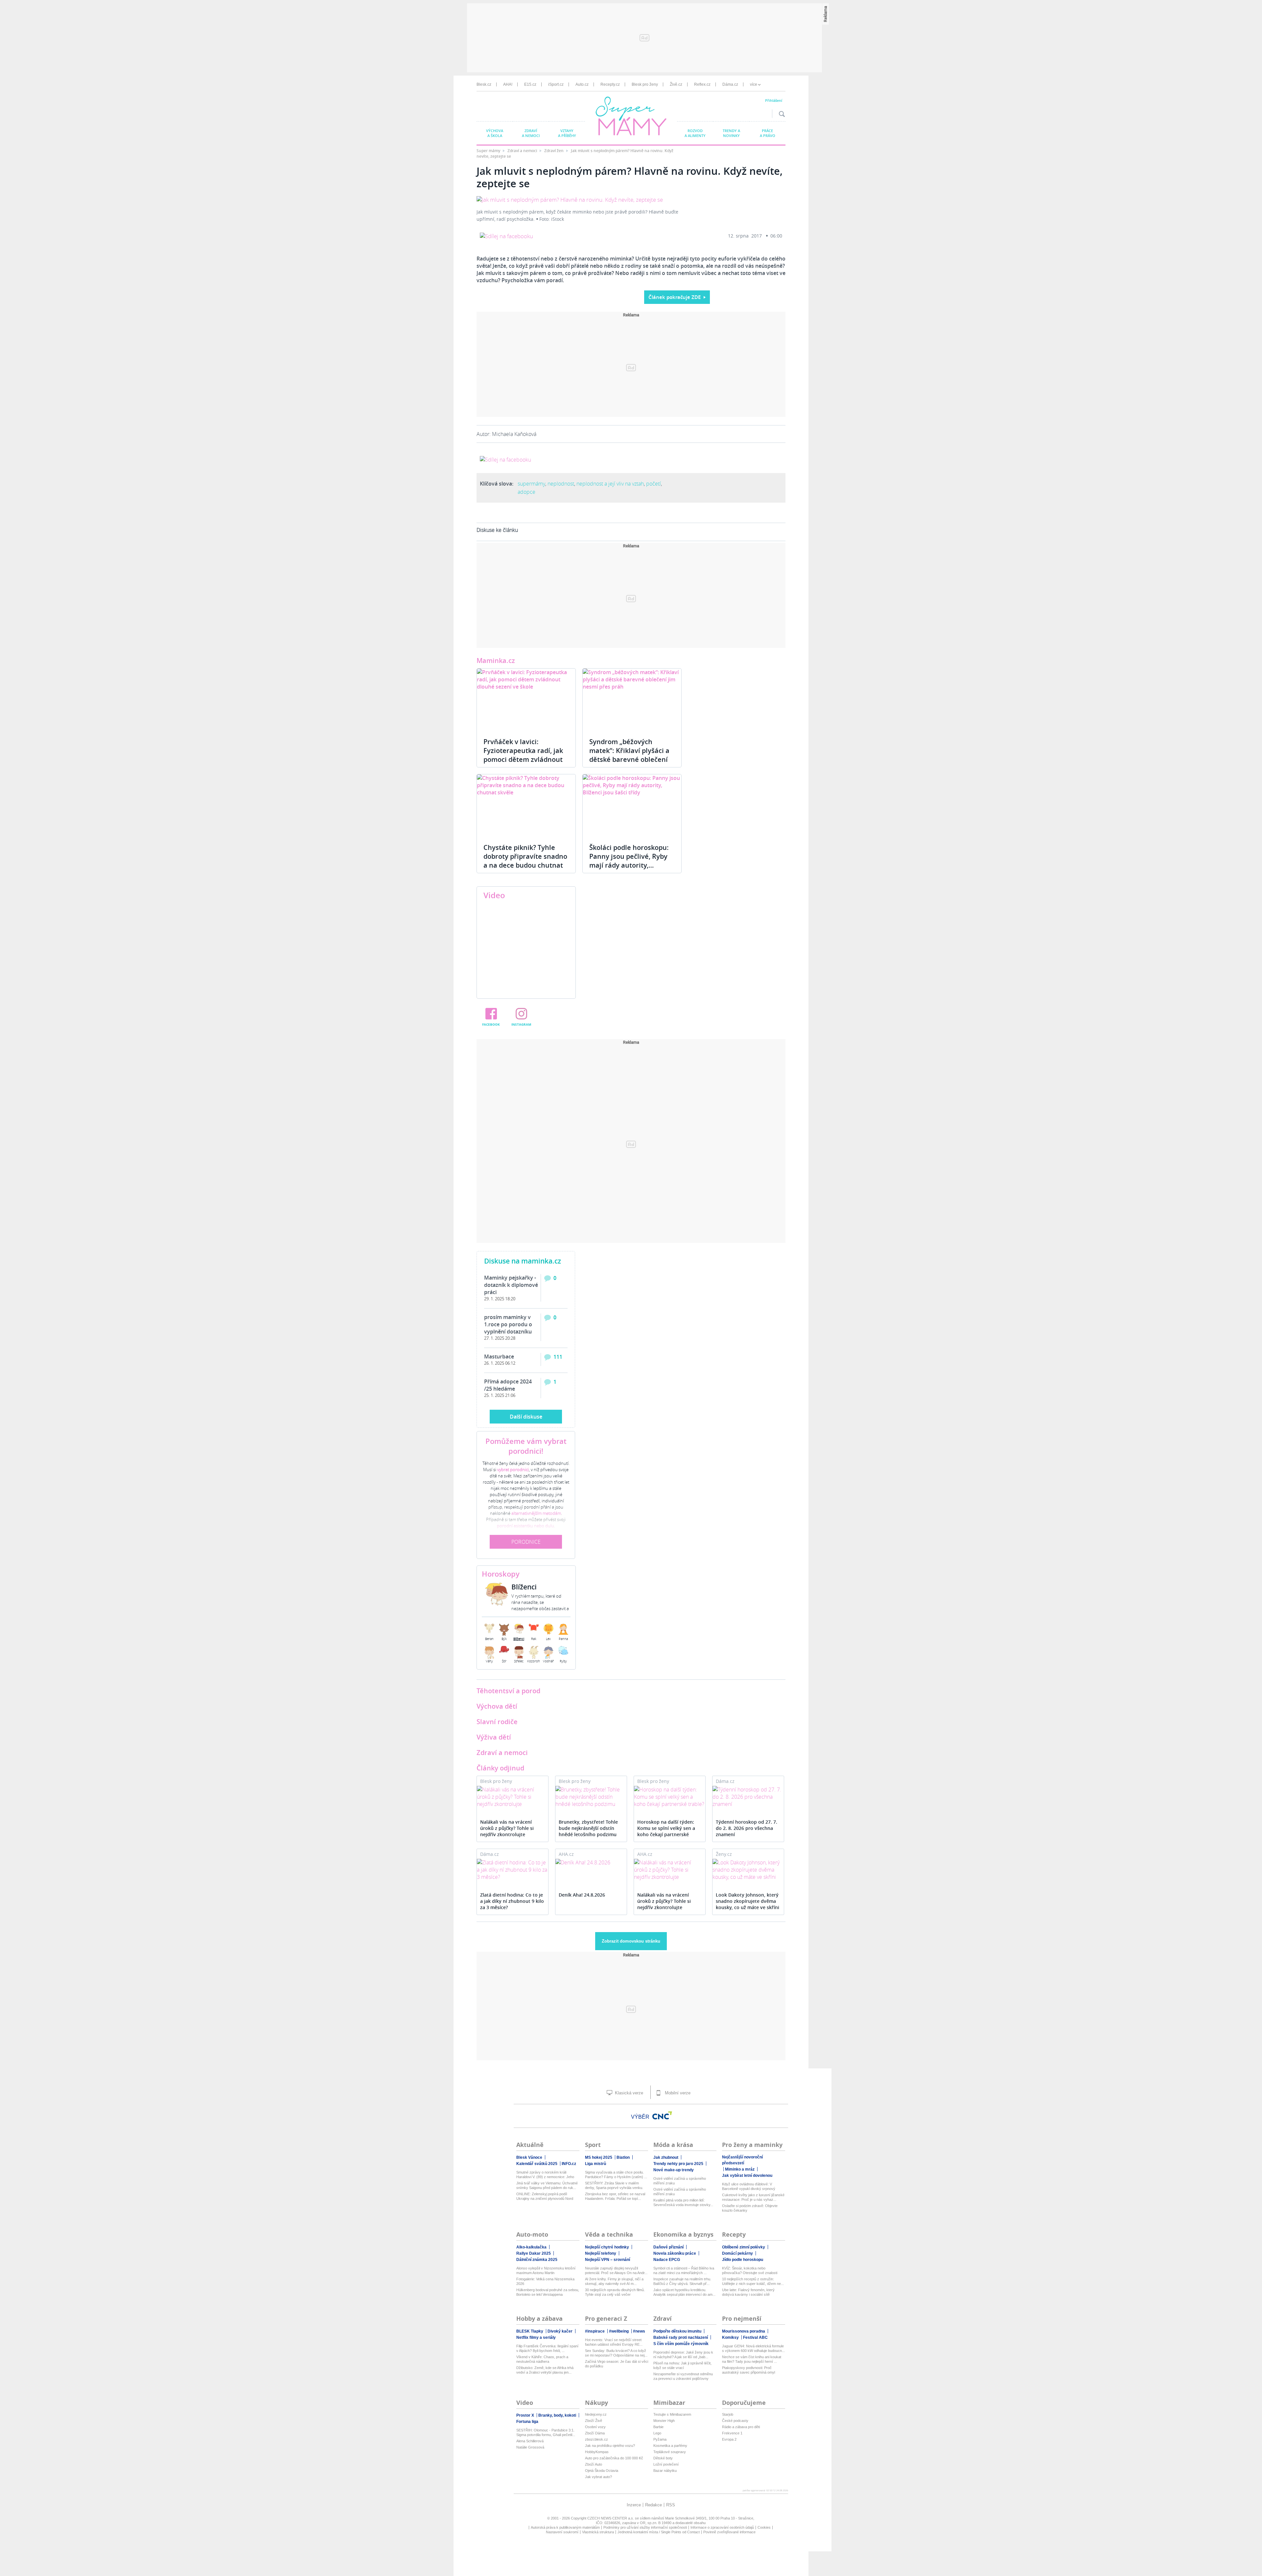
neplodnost (561, 484)
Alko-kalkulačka (531, 2247)
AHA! (508, 84)
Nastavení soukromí (562, 2532)
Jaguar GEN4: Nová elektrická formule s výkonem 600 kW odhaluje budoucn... (753, 2348)
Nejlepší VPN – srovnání (608, 2260)
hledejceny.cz (596, 2414)
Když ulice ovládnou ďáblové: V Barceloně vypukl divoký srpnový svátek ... (749, 2187)
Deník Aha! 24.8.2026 (582, 1895)
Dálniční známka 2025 (537, 2260)
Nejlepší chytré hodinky (607, 2247)
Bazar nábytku (665, 2471)
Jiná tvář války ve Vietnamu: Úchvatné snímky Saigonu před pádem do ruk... (547, 2185)
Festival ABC (755, 2337)
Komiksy (730, 2337)
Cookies (764, 2527)
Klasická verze (628, 2093)
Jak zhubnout (666, 2157)
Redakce (654, 2505)
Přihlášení (774, 100)
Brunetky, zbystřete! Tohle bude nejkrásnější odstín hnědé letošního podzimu (588, 1828)
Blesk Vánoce (529, 2157)
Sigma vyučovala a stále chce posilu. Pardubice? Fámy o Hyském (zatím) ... (616, 2175)
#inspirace (595, 2331)
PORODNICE (526, 1542)
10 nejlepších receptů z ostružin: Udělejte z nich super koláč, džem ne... (753, 2281)
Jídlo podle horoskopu (743, 2260)
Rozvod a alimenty (695, 133)
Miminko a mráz (740, 2169)
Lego (657, 2433)
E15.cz (530, 84)
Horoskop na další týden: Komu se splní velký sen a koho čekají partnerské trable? (666, 1829)
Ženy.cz (724, 1854)
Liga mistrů (596, 2164)
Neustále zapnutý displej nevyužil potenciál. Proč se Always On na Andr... (616, 2270)
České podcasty (735, 2421)
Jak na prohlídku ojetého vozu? (610, 2446)
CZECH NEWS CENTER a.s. (611, 2518)
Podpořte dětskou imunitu (677, 2331)
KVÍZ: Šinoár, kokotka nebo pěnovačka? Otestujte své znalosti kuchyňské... (750, 2271)
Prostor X (525, 2415)
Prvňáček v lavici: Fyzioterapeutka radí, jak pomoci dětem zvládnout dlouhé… (523, 755)
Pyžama (660, 2439)
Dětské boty (663, 2458)
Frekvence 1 (732, 2433)
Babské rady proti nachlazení (681, 2337)
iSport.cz (556, 84)
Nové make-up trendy (674, 2170)
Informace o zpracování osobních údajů (722, 2527)
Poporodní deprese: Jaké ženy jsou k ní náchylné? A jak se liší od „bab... (683, 2355)
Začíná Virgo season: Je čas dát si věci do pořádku (617, 2364)
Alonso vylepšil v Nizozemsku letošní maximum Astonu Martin (546, 2270)
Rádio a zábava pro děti (741, 2427)
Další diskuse (526, 1417)
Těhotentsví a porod (508, 1691)
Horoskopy (501, 1574)
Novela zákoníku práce (675, 2253)
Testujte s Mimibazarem (672, 2414)
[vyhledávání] (780, 114)
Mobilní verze (677, 2093)
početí (654, 484)
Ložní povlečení (666, 2464)
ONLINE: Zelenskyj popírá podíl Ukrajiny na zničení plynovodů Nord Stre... (545, 2196)
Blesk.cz (484, 84)
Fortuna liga (527, 2422)
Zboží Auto (594, 2464)
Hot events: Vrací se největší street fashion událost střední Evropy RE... (614, 2342)
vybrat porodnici (513, 1470)
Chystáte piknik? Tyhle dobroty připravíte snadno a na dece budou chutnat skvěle (525, 861)
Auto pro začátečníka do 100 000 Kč (614, 2458)
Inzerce (634, 2505)
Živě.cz (676, 84)
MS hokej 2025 (599, 2157)
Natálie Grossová (530, 2447)
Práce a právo (768, 133)
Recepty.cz (610, 84)
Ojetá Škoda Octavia (602, 2471)
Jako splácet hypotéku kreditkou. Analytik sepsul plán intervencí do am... (684, 2292)
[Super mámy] (632, 117)
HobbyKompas (597, 2452)
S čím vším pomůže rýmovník (681, 2344)
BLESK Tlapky (530, 2331)
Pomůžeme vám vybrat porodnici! (526, 1446)
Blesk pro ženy (645, 84)
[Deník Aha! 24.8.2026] (591, 1862)
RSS (671, 2505)
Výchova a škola (495, 133)
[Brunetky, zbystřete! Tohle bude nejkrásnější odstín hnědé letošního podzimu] (591, 1797)
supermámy (531, 484)
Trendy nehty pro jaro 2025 (678, 2164)
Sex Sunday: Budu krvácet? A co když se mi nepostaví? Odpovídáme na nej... (616, 2353)
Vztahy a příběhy (567, 133)
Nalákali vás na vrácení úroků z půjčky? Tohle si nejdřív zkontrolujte (507, 1828)
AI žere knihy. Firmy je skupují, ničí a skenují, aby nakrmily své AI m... (614, 2281)
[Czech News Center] (662, 2115)
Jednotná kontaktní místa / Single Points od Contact (659, 2532)
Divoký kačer (560, 2331)
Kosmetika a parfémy (670, 2446)
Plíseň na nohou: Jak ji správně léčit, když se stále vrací (682, 2365)
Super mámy (489, 151)
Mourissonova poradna (744, 2331)
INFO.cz (569, 2164)
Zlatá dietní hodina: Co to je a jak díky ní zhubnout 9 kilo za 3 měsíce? (512, 1901)
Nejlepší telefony (601, 2253)
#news (639, 2331)
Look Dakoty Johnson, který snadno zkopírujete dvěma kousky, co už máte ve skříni (748, 1901)
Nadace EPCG (667, 2260)
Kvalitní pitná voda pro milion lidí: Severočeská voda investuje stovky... (683, 2202)
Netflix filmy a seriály (536, 2337)
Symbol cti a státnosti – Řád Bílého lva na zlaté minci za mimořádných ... (684, 2270)
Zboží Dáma (595, 2433)
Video (494, 895)
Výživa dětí (494, 1737)
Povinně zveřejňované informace (729, 2532)
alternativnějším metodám (536, 1513)
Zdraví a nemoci (531, 133)
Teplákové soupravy (670, 2452)
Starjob (728, 2414)
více (754, 84)
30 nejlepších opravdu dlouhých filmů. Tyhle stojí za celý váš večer (615, 2292)
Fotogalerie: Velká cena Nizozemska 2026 (545, 2281)
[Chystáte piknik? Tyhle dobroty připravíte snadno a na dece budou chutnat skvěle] (526, 806)
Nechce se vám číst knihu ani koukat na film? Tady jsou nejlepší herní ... (752, 2359)
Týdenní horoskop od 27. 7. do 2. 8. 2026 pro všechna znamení (747, 1828)
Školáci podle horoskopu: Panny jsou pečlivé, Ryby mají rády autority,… (629, 856)
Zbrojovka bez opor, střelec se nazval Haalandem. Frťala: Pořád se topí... (615, 2196)
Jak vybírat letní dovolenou (747, 2176)
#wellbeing (619, 2331)
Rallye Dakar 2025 (534, 2253)
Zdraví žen (554, 151)
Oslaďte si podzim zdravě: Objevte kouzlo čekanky (750, 2208)
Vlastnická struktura (598, 2532)
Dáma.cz (730, 84)
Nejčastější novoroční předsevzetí (742, 2160)
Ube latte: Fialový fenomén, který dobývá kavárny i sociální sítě (748, 2292)
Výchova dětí (497, 1706)
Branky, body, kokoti (557, 2415)
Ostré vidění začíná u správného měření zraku (680, 2181)
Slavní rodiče (497, 1722)
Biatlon (623, 2157)
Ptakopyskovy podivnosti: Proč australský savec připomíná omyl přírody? (748, 2370)
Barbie (658, 2427)
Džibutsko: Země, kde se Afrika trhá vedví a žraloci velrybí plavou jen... (545, 2370)
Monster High (664, 2421)
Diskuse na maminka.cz (523, 1261)
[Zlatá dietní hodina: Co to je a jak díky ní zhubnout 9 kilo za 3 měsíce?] (513, 1870)
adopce (526, 492)
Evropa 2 (729, 2439)
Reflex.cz (702, 84)
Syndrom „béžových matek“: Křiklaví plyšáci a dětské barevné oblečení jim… (629, 755)
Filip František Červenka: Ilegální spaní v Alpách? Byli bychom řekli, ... (547, 2348)
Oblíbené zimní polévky (744, 2247)
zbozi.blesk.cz (596, 2439)
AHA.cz (566, 1854)
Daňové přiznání (668, 2247)
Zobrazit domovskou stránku (631, 1941)
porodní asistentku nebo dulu (526, 1526)
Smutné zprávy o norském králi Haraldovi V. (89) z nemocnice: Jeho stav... (545, 2175)
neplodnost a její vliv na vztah (610, 484)
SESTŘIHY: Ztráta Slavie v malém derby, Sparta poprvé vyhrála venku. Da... (614, 2186)
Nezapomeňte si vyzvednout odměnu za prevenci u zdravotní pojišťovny (683, 2376)
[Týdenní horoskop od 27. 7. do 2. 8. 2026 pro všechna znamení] (748, 1797)
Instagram (521, 1024)
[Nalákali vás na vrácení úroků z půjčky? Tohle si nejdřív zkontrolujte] (513, 1797)
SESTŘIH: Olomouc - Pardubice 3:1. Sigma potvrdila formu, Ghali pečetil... (546, 2432)
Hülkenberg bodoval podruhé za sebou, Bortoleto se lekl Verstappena (548, 2292)
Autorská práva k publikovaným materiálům (565, 2527)
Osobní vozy (595, 2427)
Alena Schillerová (530, 2441)
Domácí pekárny (737, 2253)
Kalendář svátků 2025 (537, 2164)
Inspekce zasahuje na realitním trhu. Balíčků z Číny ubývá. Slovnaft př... (682, 2281)
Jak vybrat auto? (598, 2477)
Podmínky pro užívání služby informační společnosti (645, 2527)
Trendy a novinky (731, 133)
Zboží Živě (594, 2421)
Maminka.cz (496, 661)
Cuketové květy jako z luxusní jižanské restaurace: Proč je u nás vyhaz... (753, 2197)
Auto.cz (582, 84)
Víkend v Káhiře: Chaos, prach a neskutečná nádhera (542, 2359)
